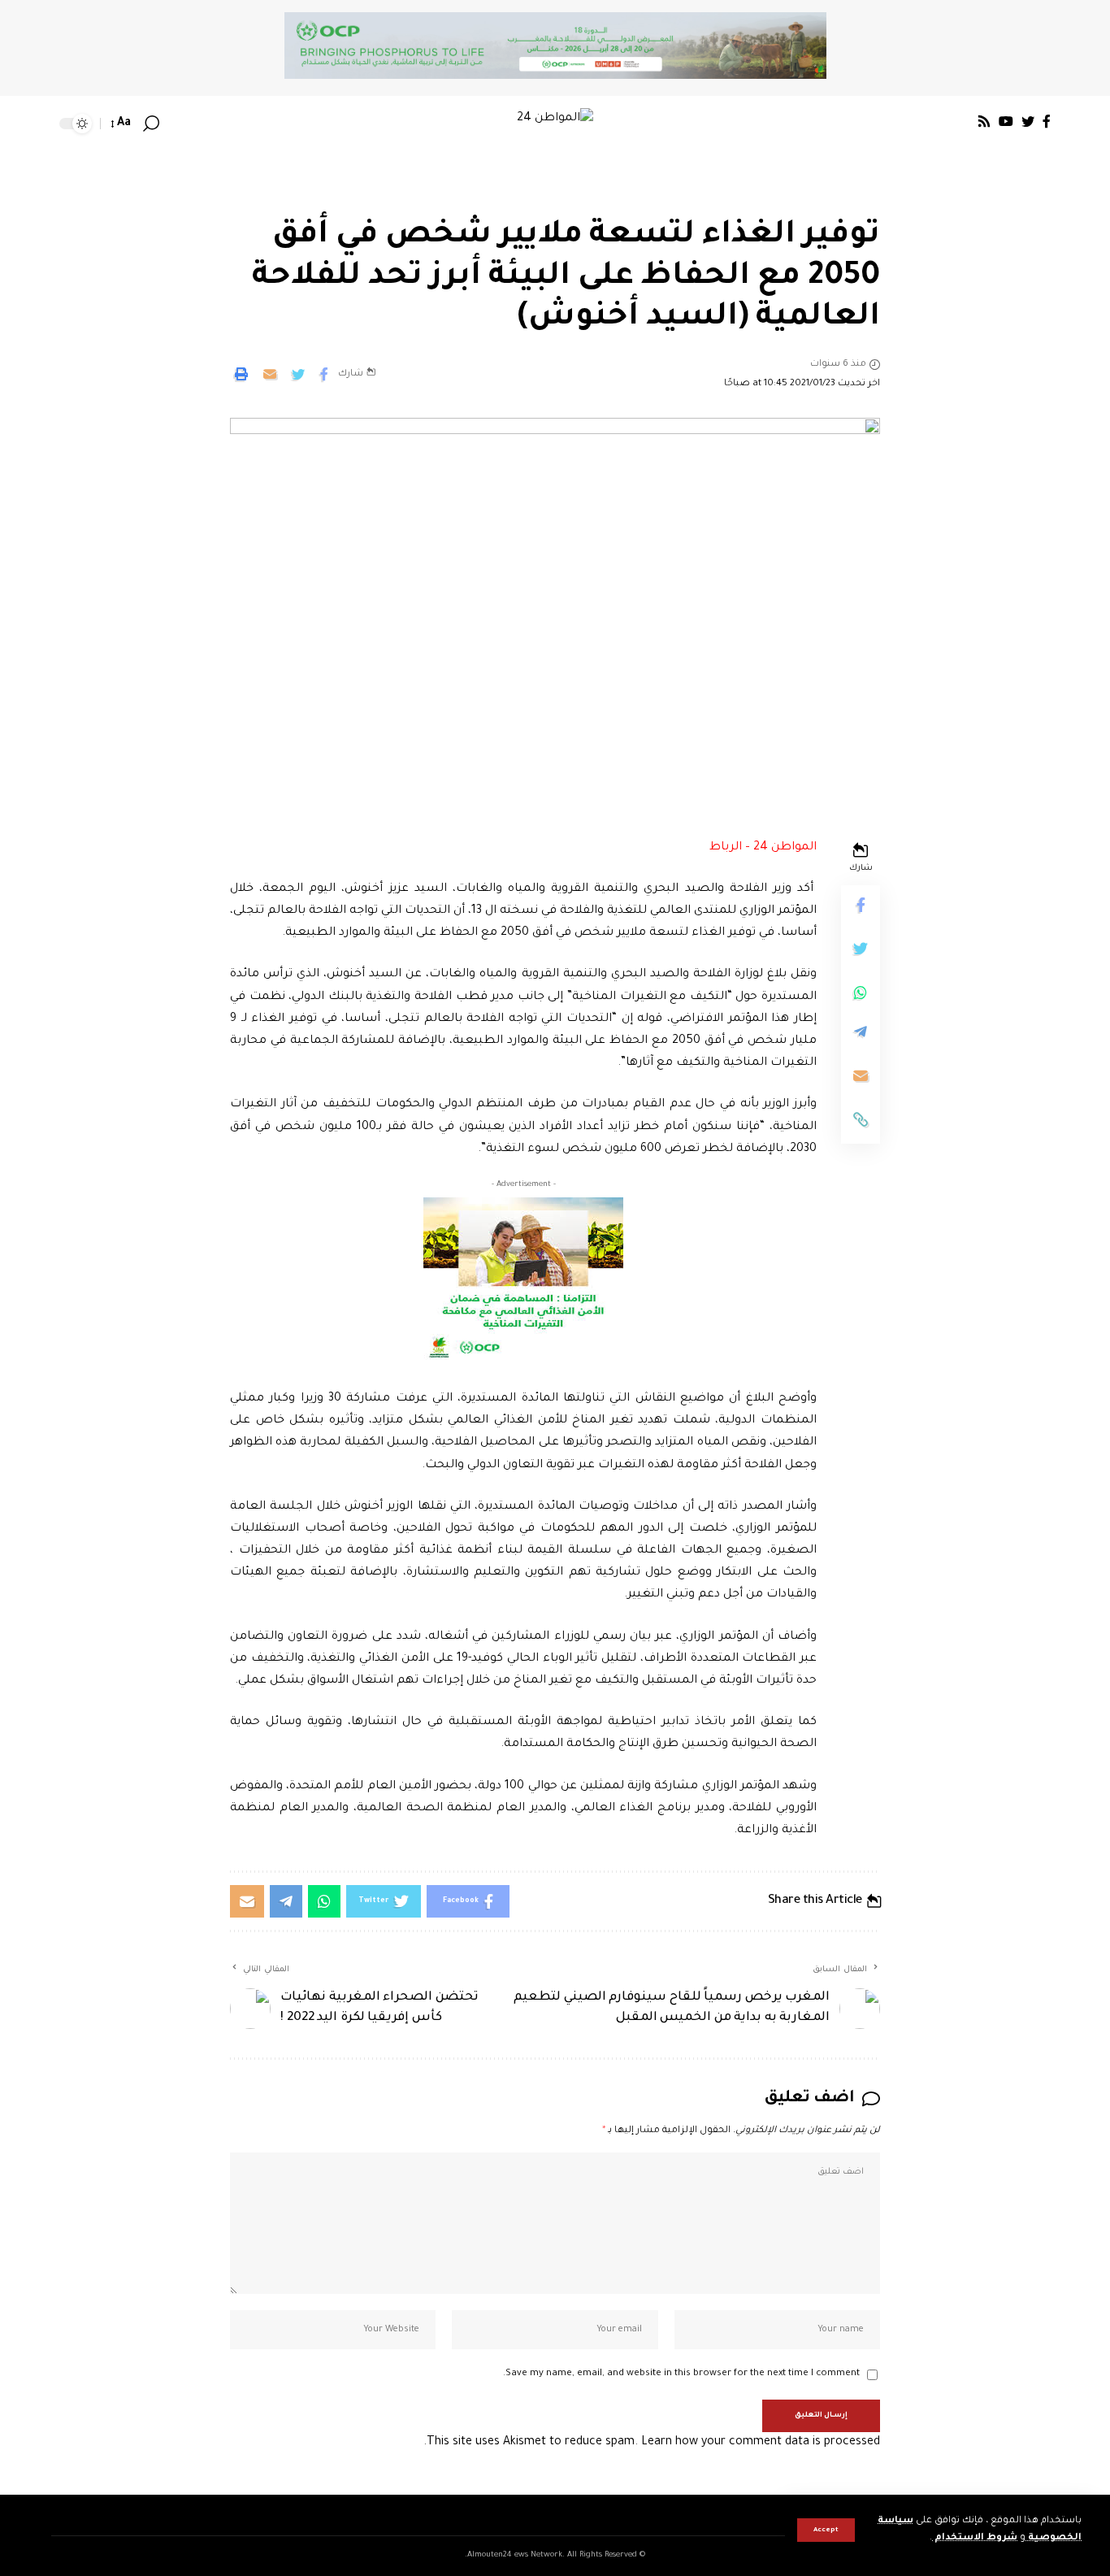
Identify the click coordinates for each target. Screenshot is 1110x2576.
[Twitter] (1028, 121)
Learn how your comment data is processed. (652, 2443)
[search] (151, 124)
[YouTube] (1006, 121)
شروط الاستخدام (975, 2538)
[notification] (175, 124)
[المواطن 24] (555, 124)
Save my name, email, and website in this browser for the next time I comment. (681, 2374)
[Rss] (984, 121)
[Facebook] (1047, 121)
